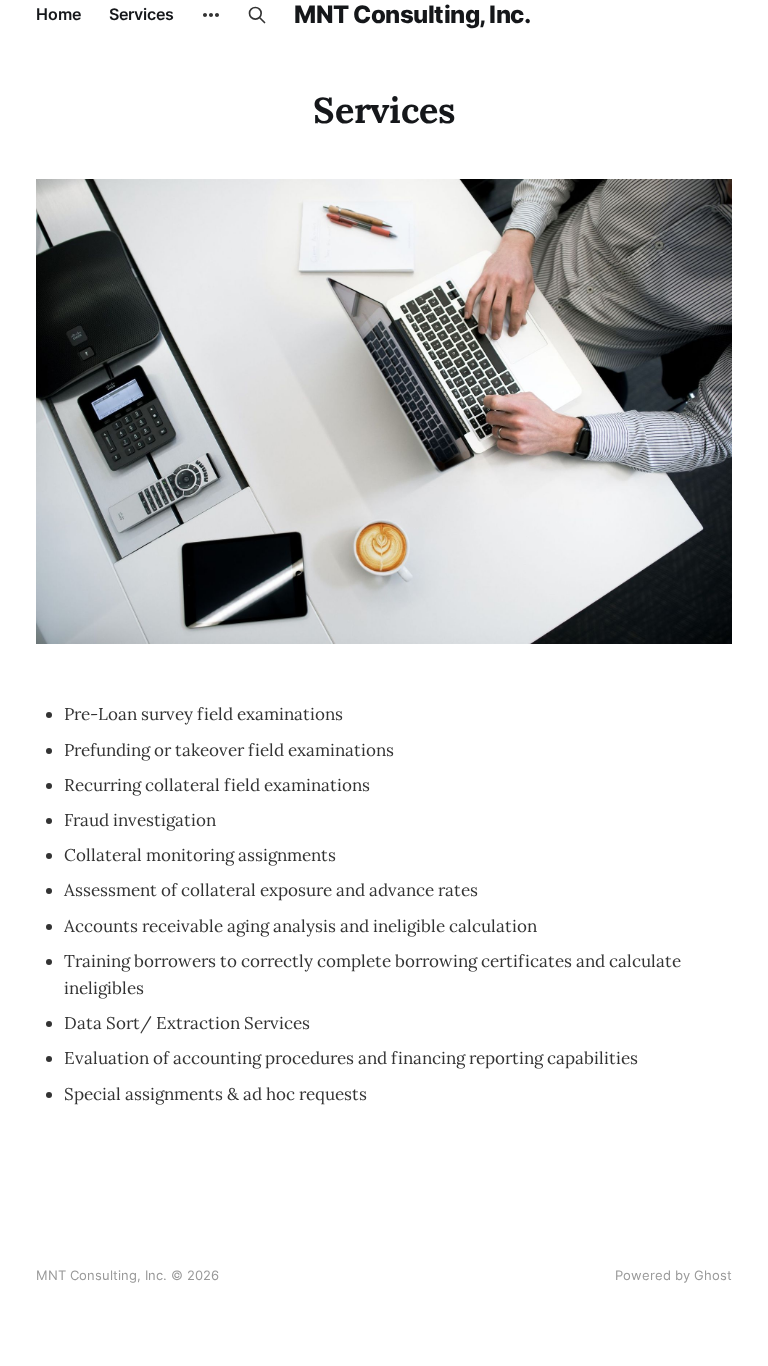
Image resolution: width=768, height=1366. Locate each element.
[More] (211, 15)
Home (58, 14)
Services (141, 14)
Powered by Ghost (673, 1275)
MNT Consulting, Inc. (412, 15)
